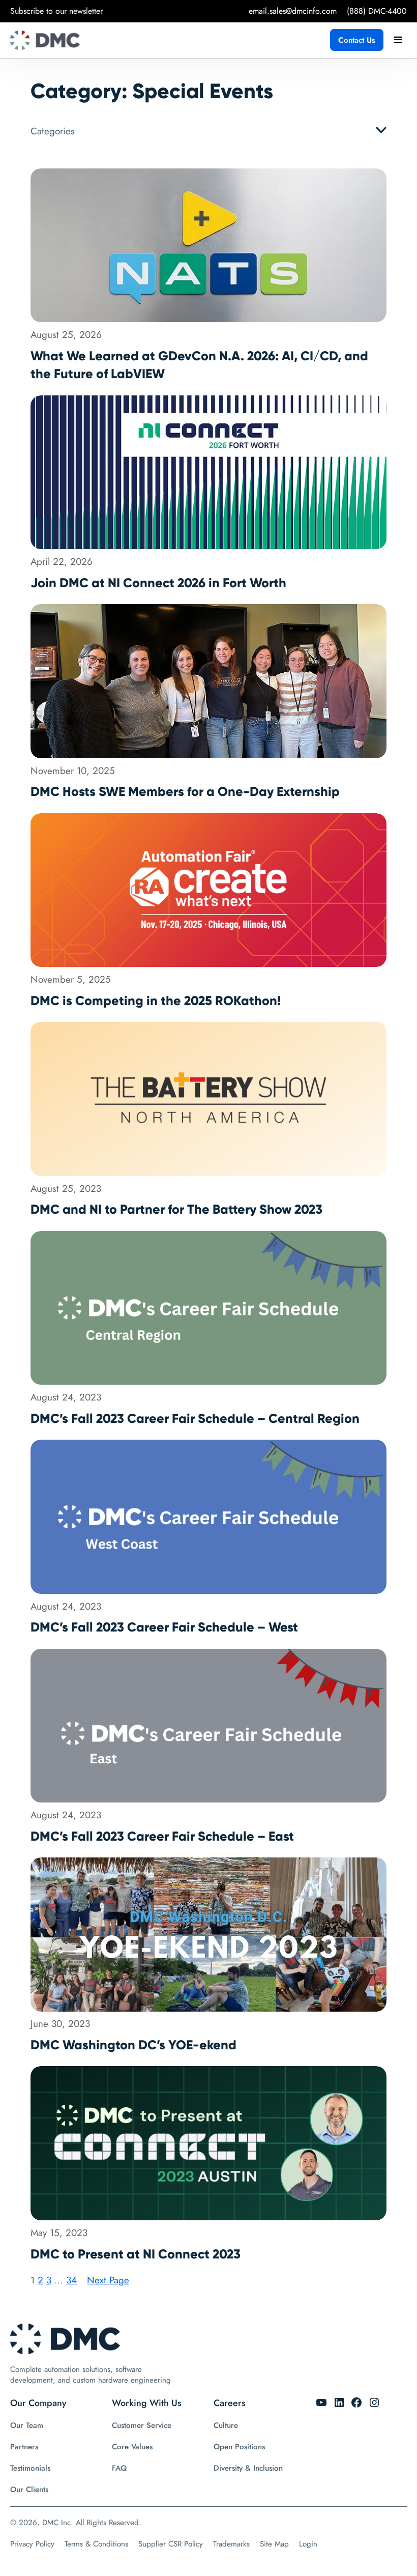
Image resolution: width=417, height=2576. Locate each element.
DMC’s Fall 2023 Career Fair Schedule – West (164, 1627)
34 (71, 2280)
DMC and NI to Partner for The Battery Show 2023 (176, 1209)
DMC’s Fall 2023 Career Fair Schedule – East (162, 1836)
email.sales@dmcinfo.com (293, 11)
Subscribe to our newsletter (56, 11)
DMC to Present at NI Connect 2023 (136, 2254)
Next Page (108, 2280)
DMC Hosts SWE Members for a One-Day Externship (185, 792)
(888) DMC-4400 (377, 11)
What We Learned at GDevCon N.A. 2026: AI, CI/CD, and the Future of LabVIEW (199, 365)
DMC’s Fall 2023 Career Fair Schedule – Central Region (195, 1419)
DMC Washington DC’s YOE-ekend (133, 2045)
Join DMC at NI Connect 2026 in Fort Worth (158, 583)
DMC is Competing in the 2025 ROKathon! (156, 1001)
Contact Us (357, 40)
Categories (53, 131)
